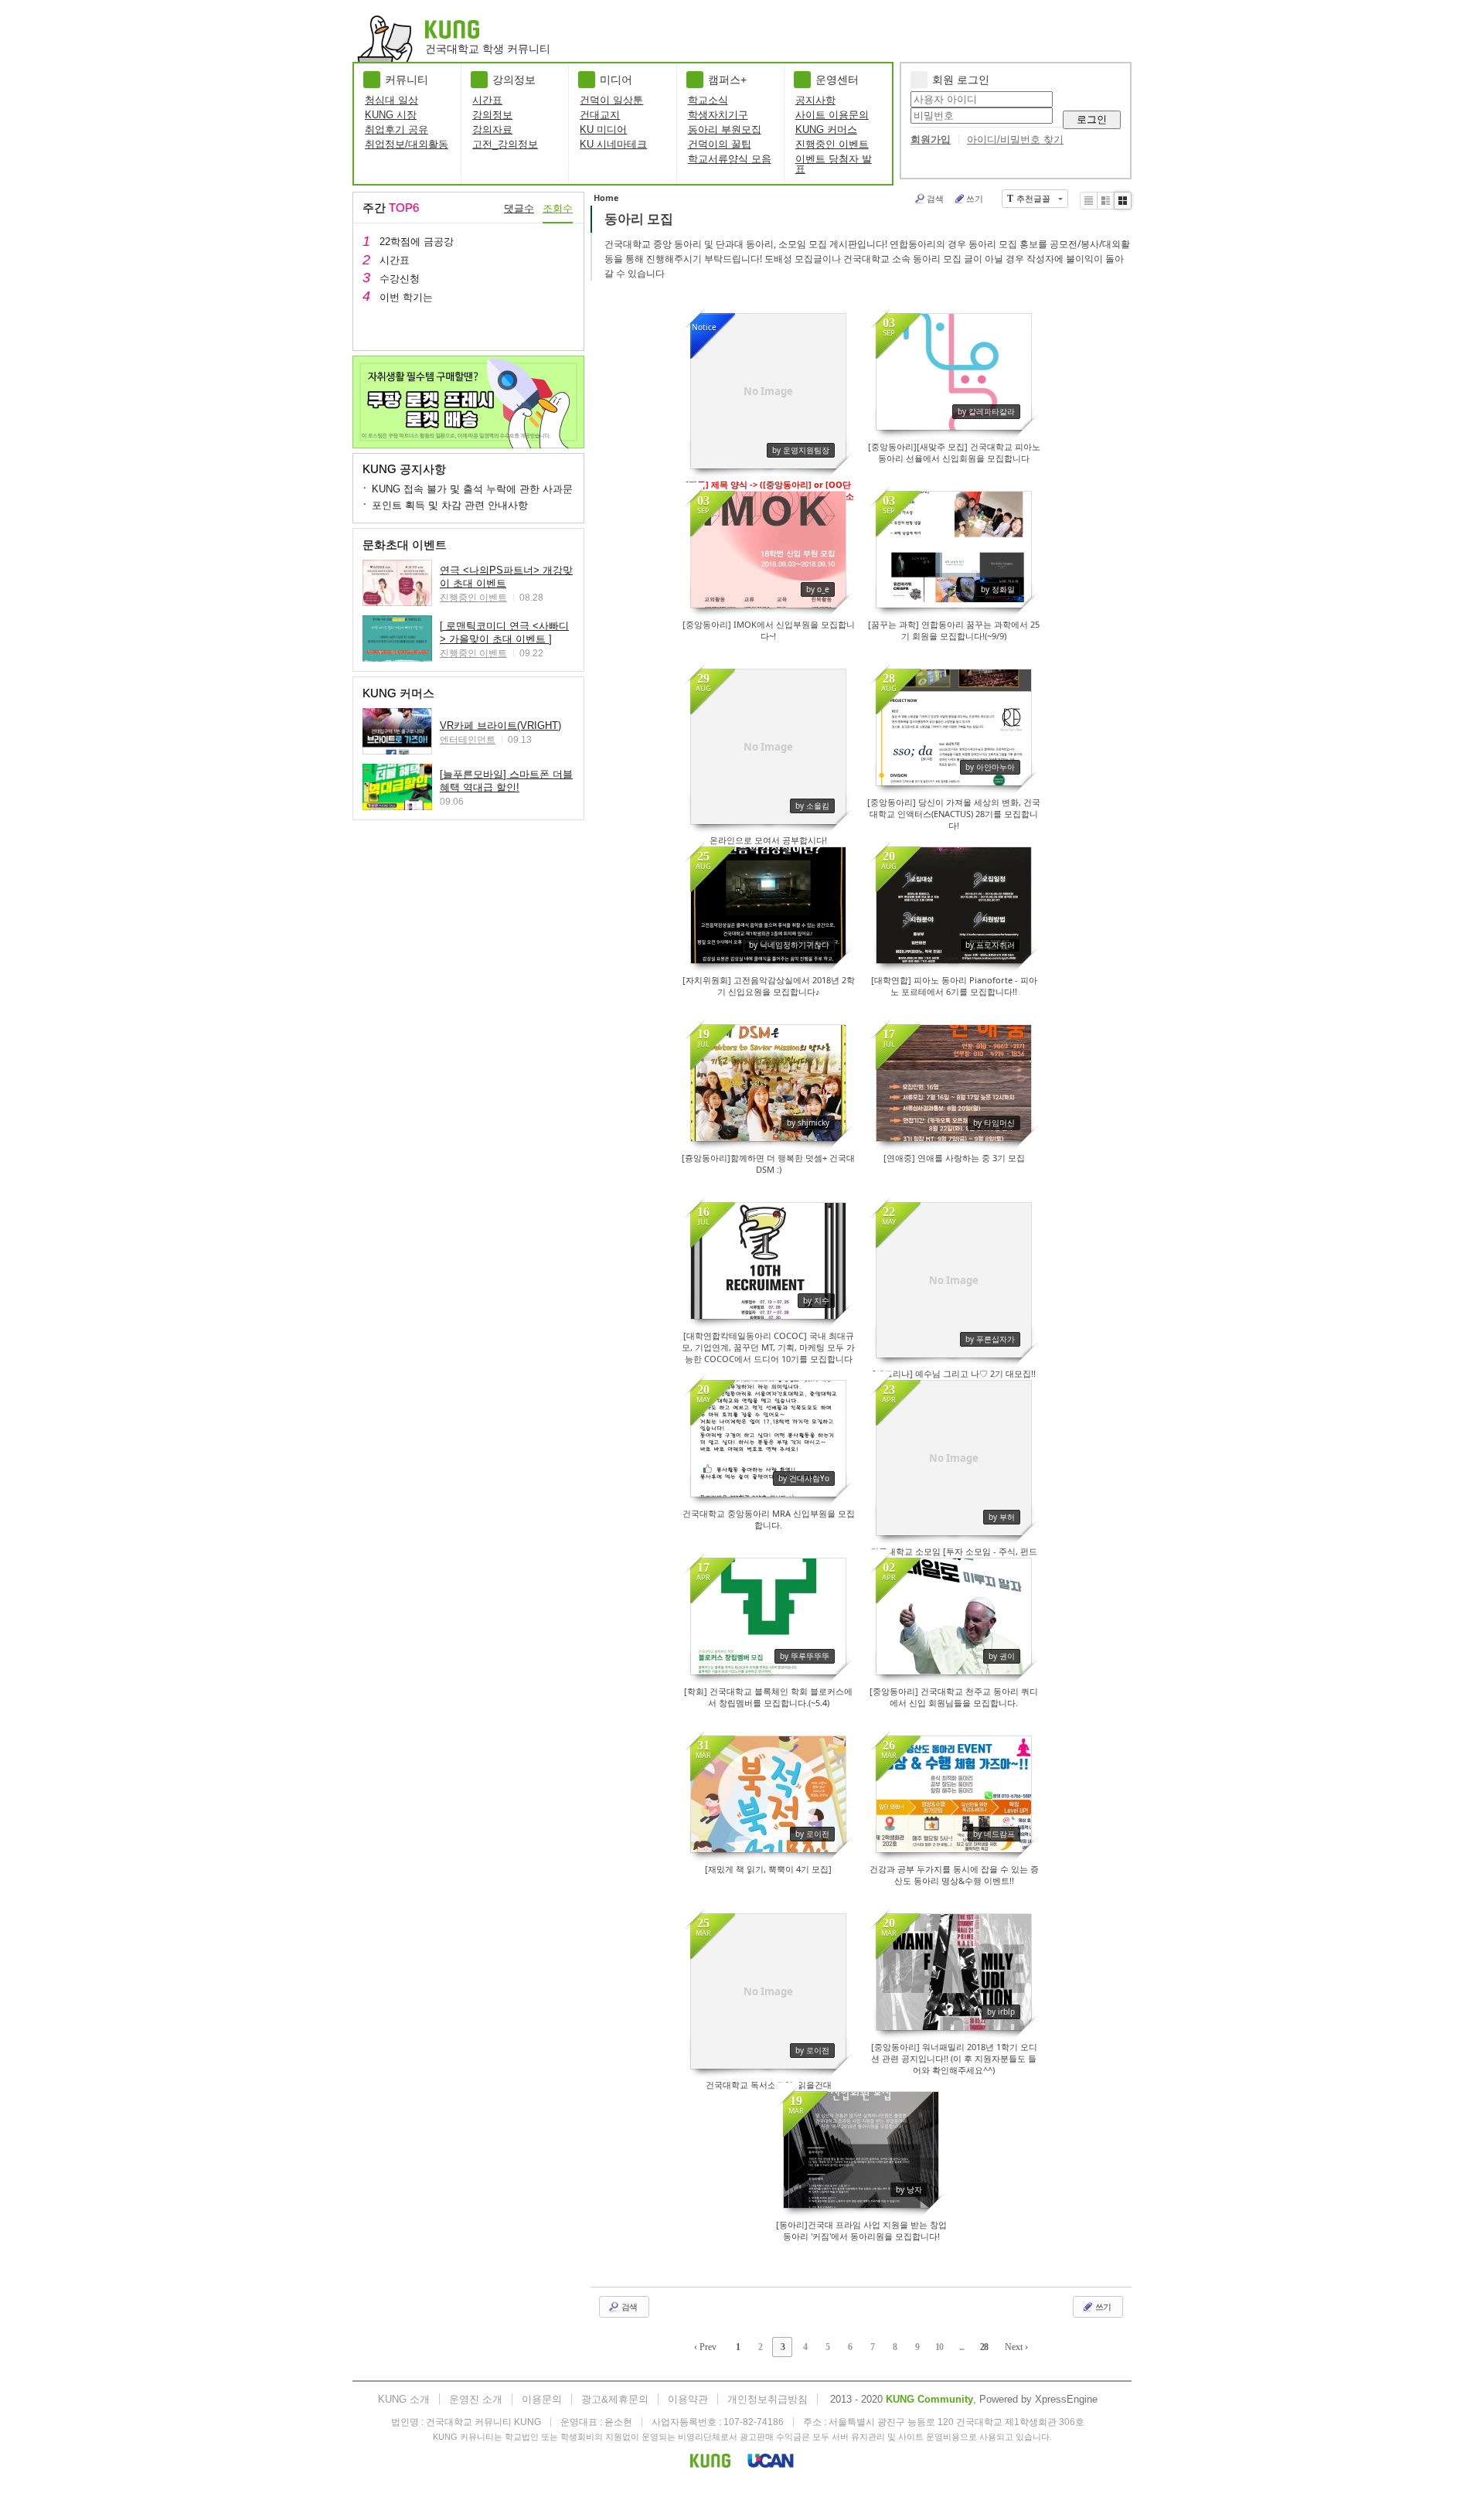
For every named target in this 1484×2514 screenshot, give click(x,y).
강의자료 (492, 129)
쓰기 (975, 198)
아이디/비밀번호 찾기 (1015, 140)
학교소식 (708, 100)
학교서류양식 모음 (730, 159)
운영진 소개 (476, 2399)
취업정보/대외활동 (407, 144)
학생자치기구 (718, 115)
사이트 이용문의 (832, 115)
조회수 (558, 208)
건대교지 (600, 115)
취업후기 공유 (397, 129)
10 (939, 2347)
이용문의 (542, 2399)
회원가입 (931, 140)
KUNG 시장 (391, 115)
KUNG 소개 (404, 2399)
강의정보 (492, 115)
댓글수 (519, 208)
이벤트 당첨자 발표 (834, 164)
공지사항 (815, 100)
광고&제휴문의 (615, 2399)
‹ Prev (705, 2347)
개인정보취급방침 (768, 2399)
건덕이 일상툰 (611, 100)
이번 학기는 (406, 297)
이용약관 (688, 2399)
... (962, 2347)
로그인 (1092, 119)
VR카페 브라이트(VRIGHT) (500, 726)
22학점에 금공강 (417, 242)
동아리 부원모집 (725, 129)
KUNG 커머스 (826, 129)
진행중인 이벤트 (832, 144)
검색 (935, 198)
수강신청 (400, 279)
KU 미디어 (603, 129)
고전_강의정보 (505, 144)
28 (984, 2347)
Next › (1016, 2347)
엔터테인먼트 (468, 740)
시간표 (487, 100)
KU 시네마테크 (613, 144)
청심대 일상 (391, 100)
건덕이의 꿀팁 (720, 144)
